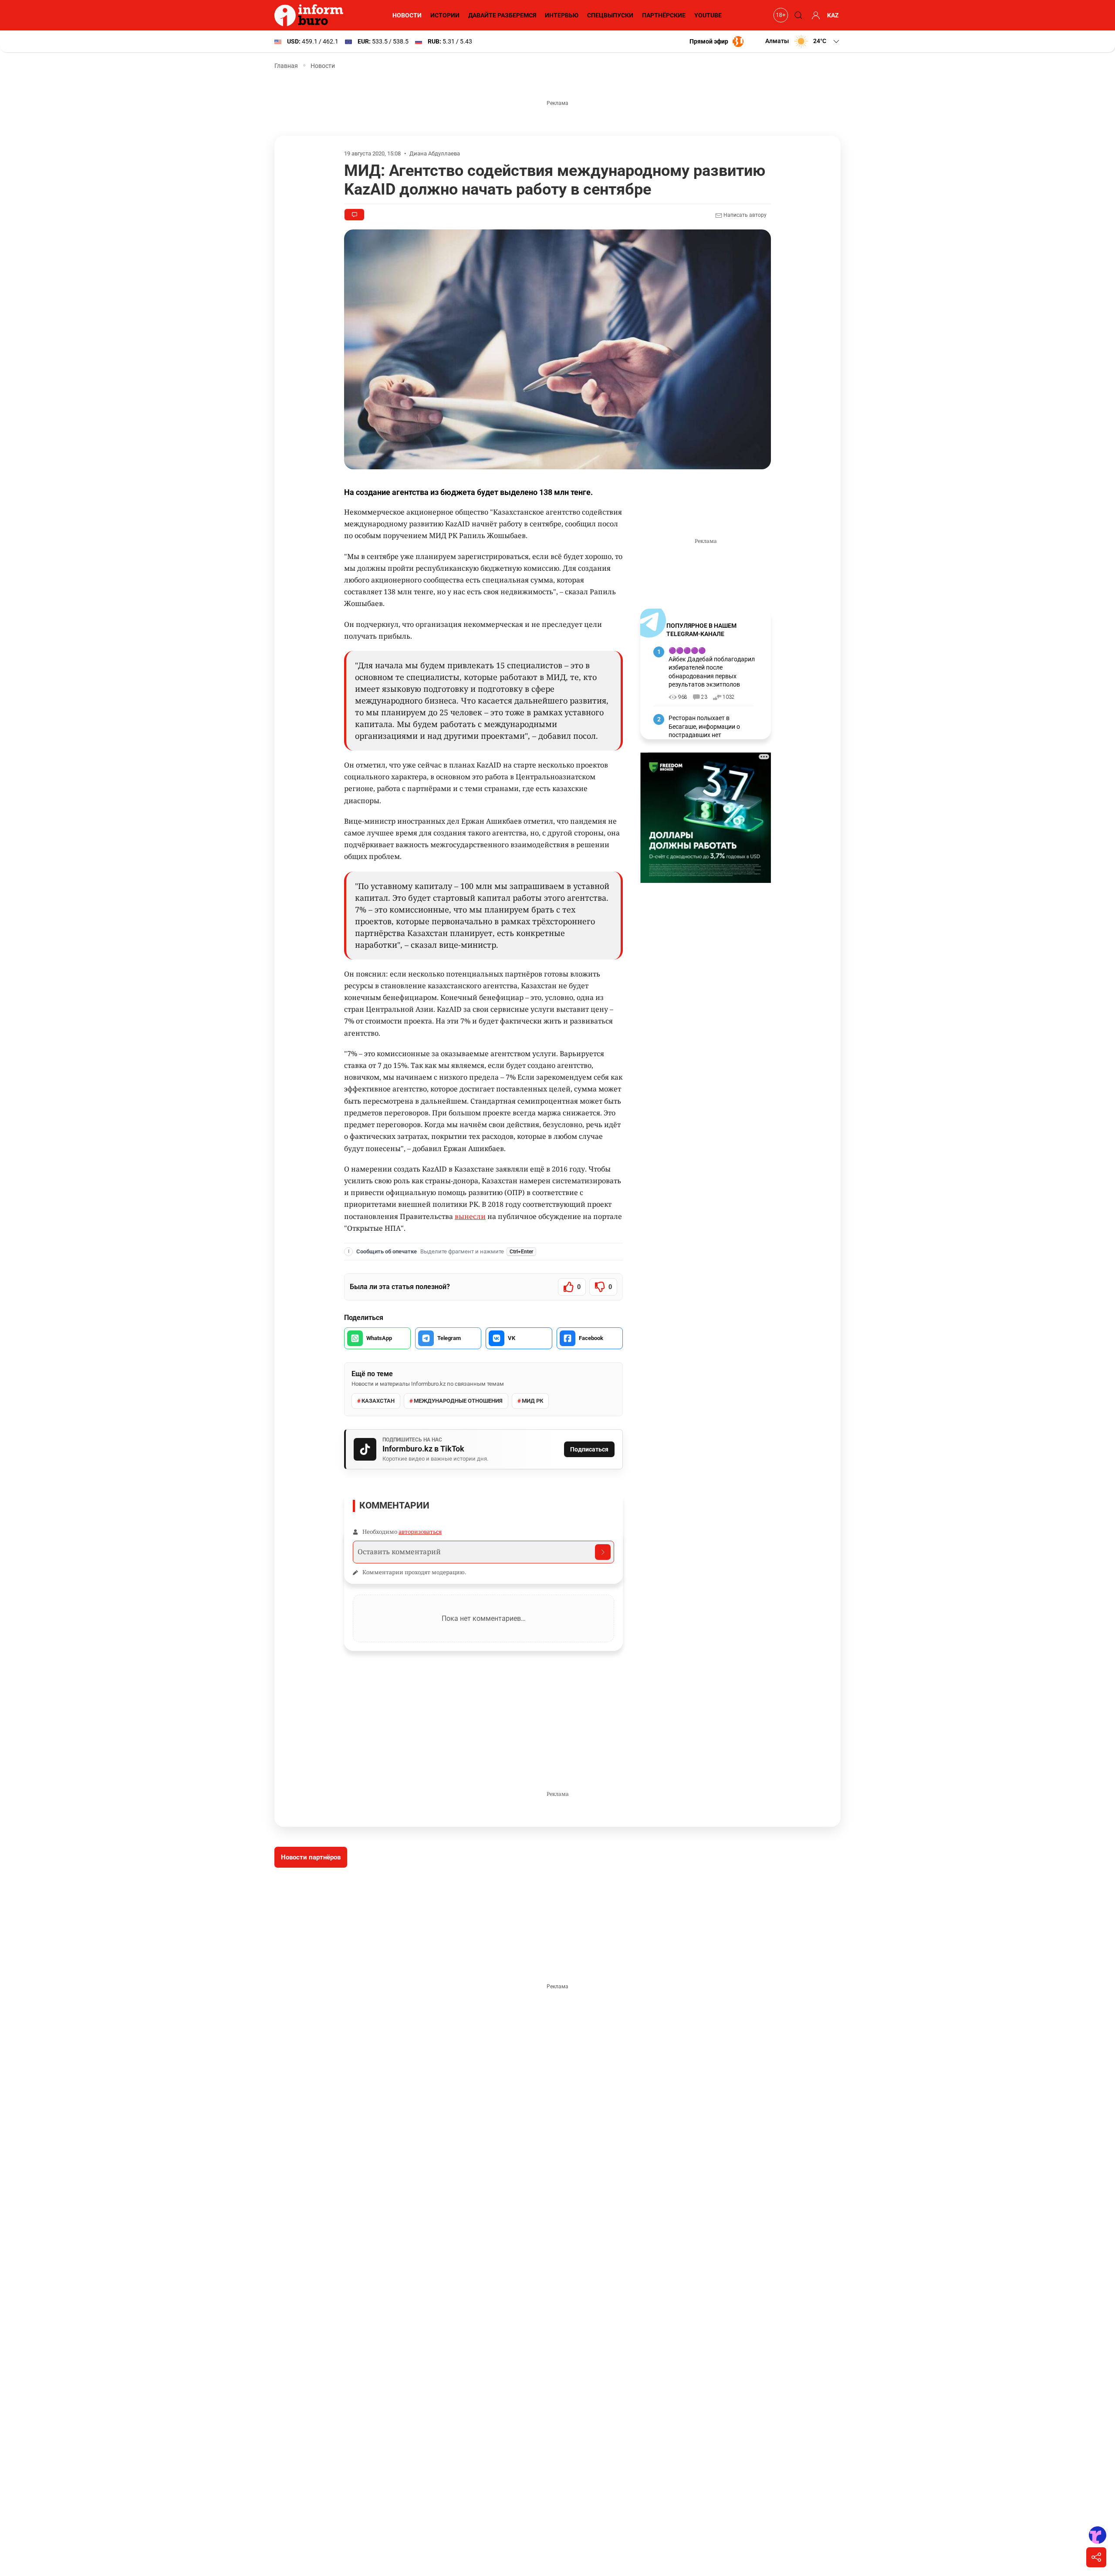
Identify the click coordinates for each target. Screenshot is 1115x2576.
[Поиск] (797, 15)
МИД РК (532, 1401)
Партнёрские (664, 15)
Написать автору (744, 215)
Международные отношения (458, 1401)
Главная (286, 66)
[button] (803, 41)
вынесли (470, 1216)
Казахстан (378, 1401)
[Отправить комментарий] (603, 1552)
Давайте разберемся (502, 15)
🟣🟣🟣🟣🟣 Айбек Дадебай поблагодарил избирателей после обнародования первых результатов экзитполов (712, 667)
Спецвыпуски (610, 15)
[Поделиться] (1096, 2557)
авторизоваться (420, 1532)
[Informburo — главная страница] (311, 15)
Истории (445, 15)
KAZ (833, 15)
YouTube (708, 15)
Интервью (562, 15)
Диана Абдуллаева (435, 153)
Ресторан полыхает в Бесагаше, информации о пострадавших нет (704, 726)
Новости (407, 15)
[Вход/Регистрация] (814, 15)
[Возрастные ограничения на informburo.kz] (780, 15)
